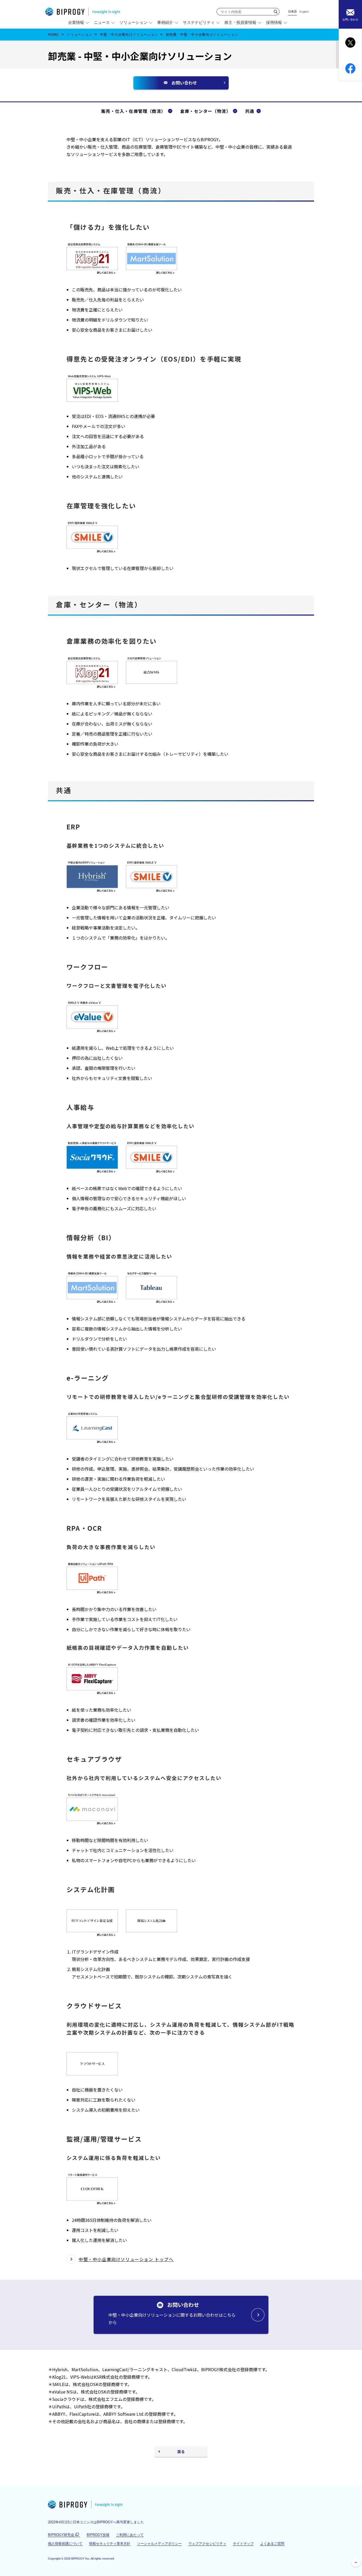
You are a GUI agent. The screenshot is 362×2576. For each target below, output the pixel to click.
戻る (181, 2452)
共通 (250, 111)
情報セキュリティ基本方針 (110, 2544)
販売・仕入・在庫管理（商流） (134, 111)
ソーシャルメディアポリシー (159, 2544)
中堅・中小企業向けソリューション (129, 35)
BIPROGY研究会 (64, 2535)
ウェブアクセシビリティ (207, 2544)
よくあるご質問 (272, 2544)
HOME (54, 35)
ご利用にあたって (130, 2535)
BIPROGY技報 (98, 2535)
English (304, 12)
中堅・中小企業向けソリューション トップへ (126, 2259)
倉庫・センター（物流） (206, 111)
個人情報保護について (65, 2544)
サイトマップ (243, 2544)
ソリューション (80, 35)
